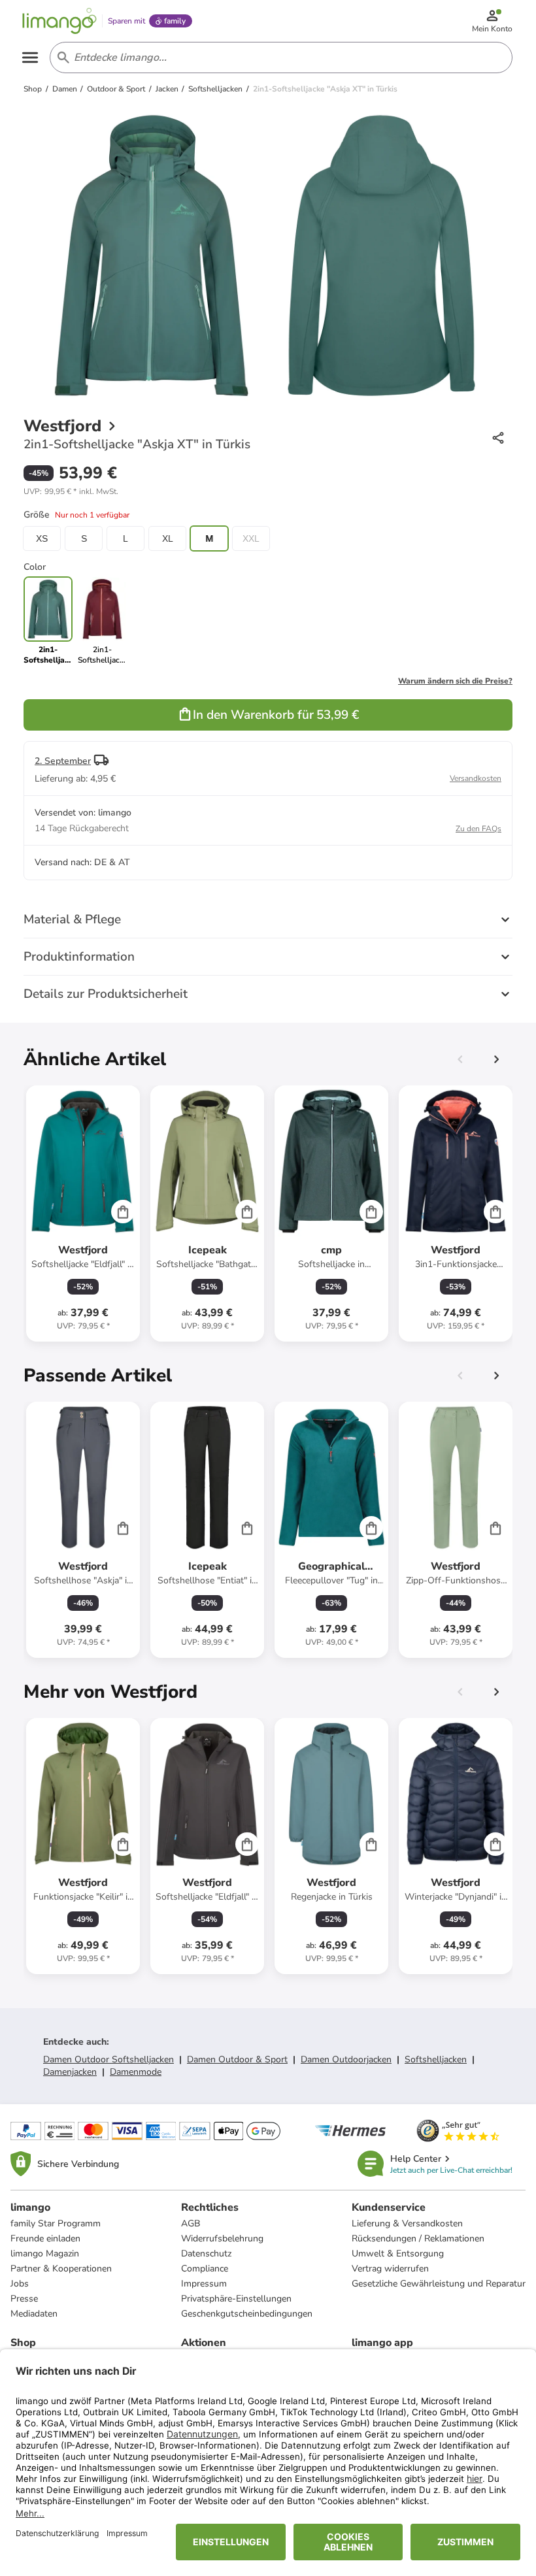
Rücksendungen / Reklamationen (418, 2238)
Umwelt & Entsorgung (398, 2254)
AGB (191, 2223)
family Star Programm (56, 2223)
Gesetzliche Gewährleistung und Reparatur (439, 2284)
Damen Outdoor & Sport (237, 2059)
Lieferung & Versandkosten (407, 2223)
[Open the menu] (30, 58)
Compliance (205, 2269)
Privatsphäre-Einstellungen (236, 2299)
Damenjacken (70, 2072)
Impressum (204, 2284)
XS (42, 538)
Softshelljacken (436, 2059)
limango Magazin (45, 2254)
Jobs (20, 2284)
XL (168, 538)
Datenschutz (206, 2254)
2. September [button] (63, 761)
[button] (71, 491)
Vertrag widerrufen (390, 2269)
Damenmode (136, 2072)
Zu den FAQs (478, 829)
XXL (251, 538)
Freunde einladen (45, 2238)
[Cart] (123, 1212)
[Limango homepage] (59, 21)
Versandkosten (476, 778)
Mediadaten (34, 2314)
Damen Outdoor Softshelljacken (109, 2059)
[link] (102, 621)
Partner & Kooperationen (61, 2269)
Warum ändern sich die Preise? (455, 681)
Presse (24, 2299)
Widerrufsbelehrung (222, 2238)
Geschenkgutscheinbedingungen (247, 2314)
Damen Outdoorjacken (346, 2059)
